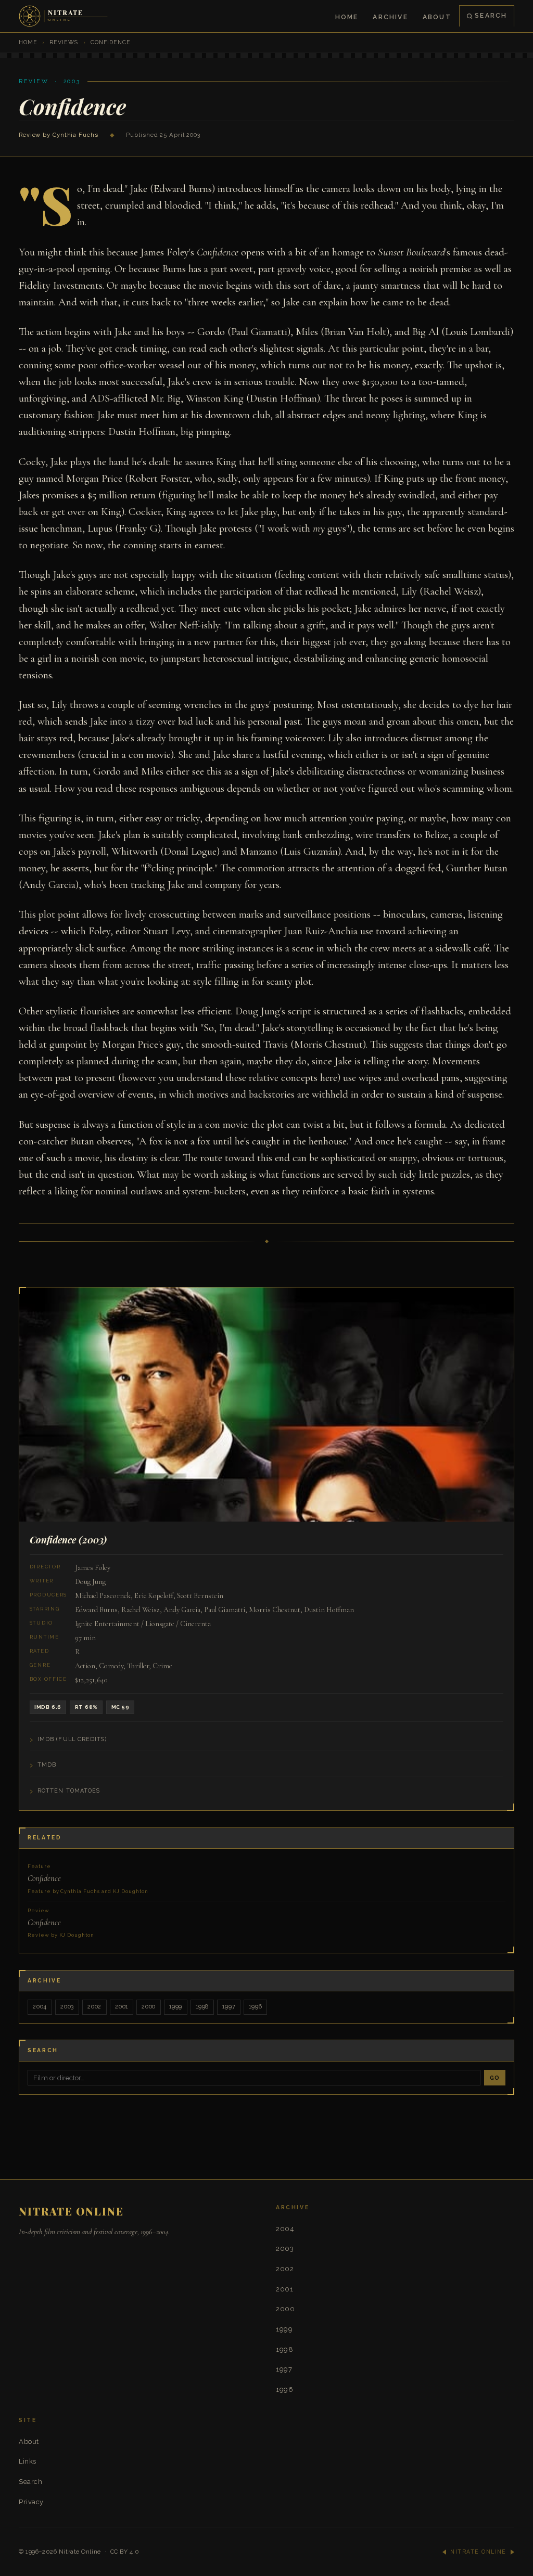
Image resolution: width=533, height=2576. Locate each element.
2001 (122, 2007)
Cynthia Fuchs (75, 135)
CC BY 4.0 (125, 2552)
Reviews (64, 42)
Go (495, 2078)
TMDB (47, 1765)
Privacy (31, 2502)
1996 (255, 2007)
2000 (149, 2007)
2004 (40, 2007)
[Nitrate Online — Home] (64, 16)
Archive (390, 17)
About (437, 17)
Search (491, 15)
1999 (176, 2007)
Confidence (88, 1879)
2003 (67, 2007)
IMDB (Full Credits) (72, 1739)
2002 (94, 2007)
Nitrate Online (80, 2552)
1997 (229, 2007)
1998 (202, 2007)
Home (347, 17)
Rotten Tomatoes (69, 1791)
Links (28, 2461)
